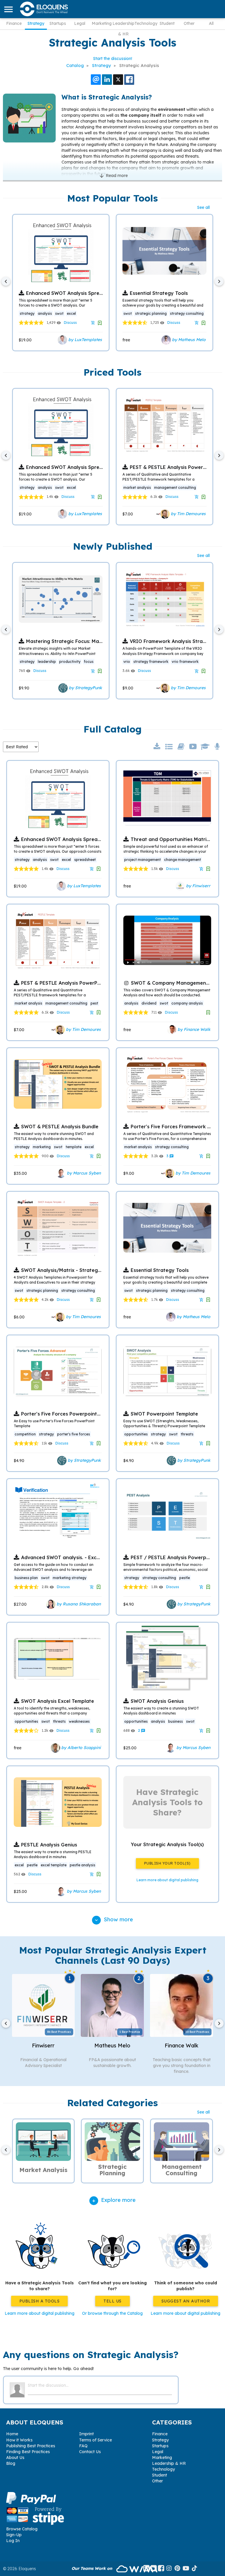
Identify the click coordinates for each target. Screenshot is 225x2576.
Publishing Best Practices (31, 2446)
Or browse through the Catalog (112, 2313)
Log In (13, 2541)
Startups (58, 23)
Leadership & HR (123, 25)
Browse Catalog (22, 2529)
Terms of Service (96, 2440)
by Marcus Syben (83, 1173)
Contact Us (90, 2452)
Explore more (118, 2200)
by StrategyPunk (85, 688)
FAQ (83, 2446)
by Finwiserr (198, 885)
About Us (15, 2458)
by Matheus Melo (188, 340)
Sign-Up (14, 2535)
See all (203, 207)
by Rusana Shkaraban (78, 1604)
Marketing (102, 23)
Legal (80, 23)
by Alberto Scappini (80, 1747)
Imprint (86, 2434)
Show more (113, 1919)
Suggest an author (186, 2301)
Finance (14, 23)
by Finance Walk (193, 1029)
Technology (145, 23)
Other (189, 23)
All (211, 23)
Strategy (36, 23)
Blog (11, 2463)
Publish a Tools (40, 2301)
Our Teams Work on (92, 2568)
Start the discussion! (113, 59)
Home (12, 2434)
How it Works (19, 2440)
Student (167, 23)
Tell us (112, 2301)
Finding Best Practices (28, 2452)
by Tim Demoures (188, 514)
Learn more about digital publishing (40, 2313)
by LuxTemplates (85, 340)
